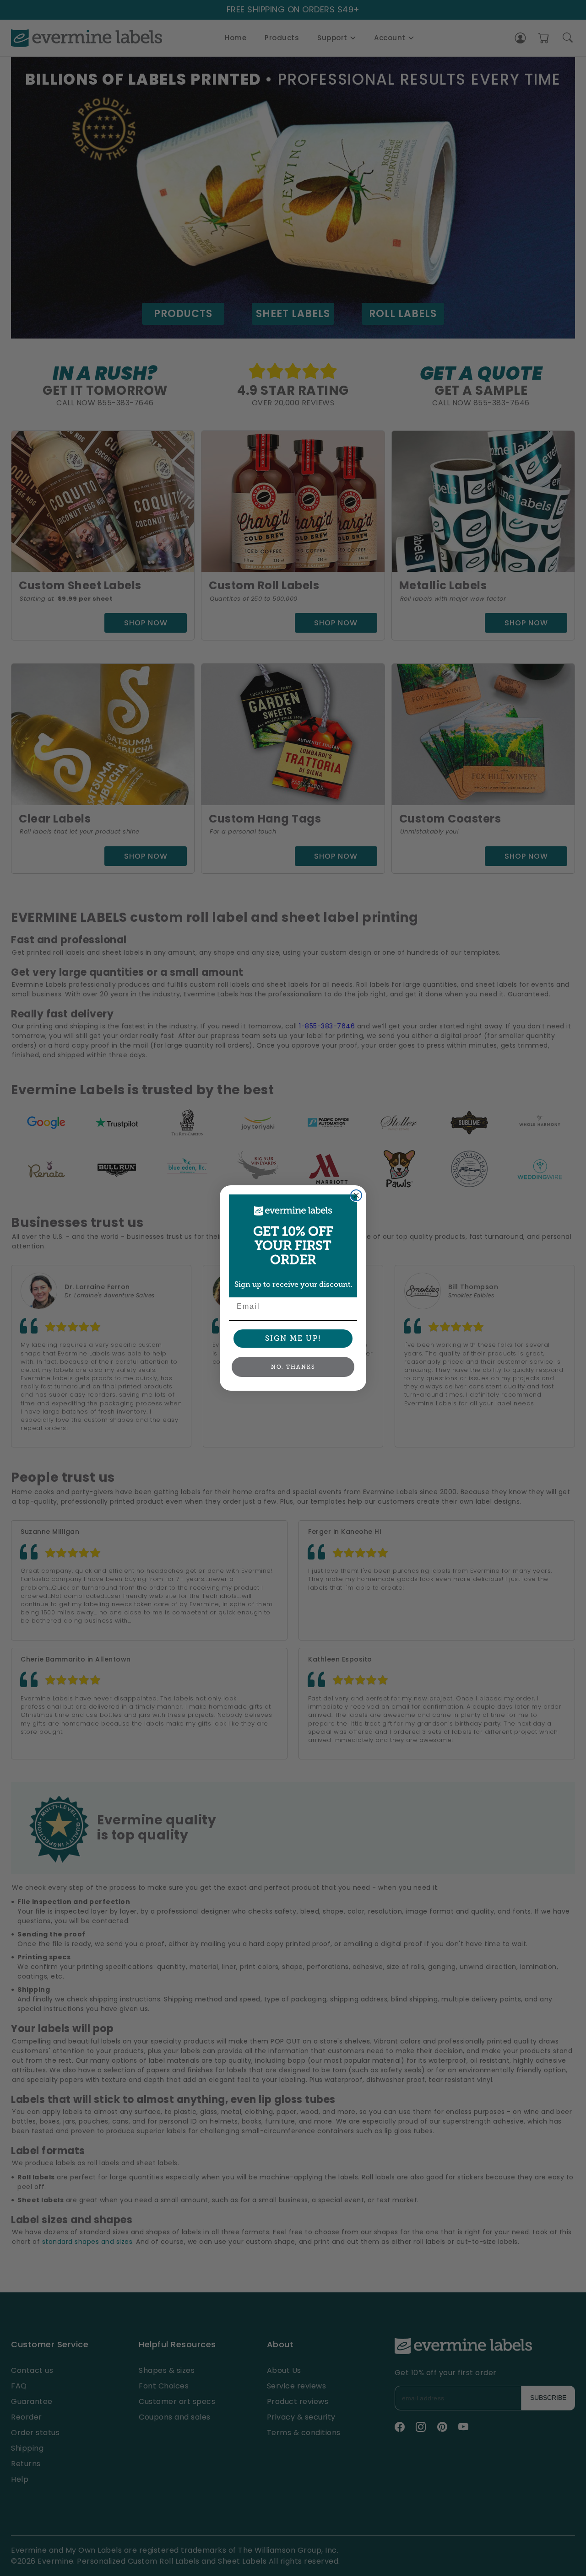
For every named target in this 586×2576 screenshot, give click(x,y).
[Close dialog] (356, 1195)
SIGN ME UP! (293, 1338)
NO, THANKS (293, 1367)
